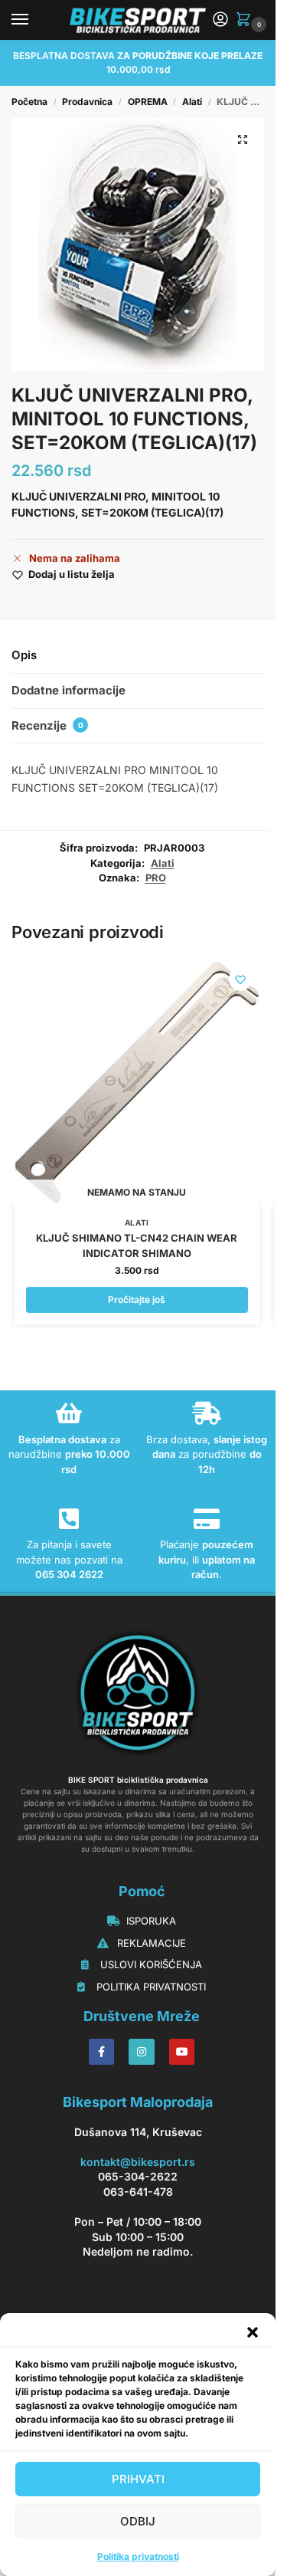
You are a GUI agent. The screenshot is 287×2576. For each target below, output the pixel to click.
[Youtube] (182, 2052)
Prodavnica (87, 102)
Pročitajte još (137, 1299)
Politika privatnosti (138, 2556)
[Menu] (34, 20)
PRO (156, 878)
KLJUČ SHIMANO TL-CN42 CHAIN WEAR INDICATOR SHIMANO (137, 1245)
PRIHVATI (138, 2479)
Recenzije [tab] (47, 725)
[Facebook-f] (102, 2052)
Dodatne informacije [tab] (68, 690)
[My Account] (220, 20)
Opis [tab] (24, 655)
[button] (253, 2332)
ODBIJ (138, 2521)
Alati (192, 102)
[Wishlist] (240, 980)
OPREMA (148, 102)
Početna (29, 102)
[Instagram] (142, 2052)
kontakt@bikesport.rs (138, 2162)
